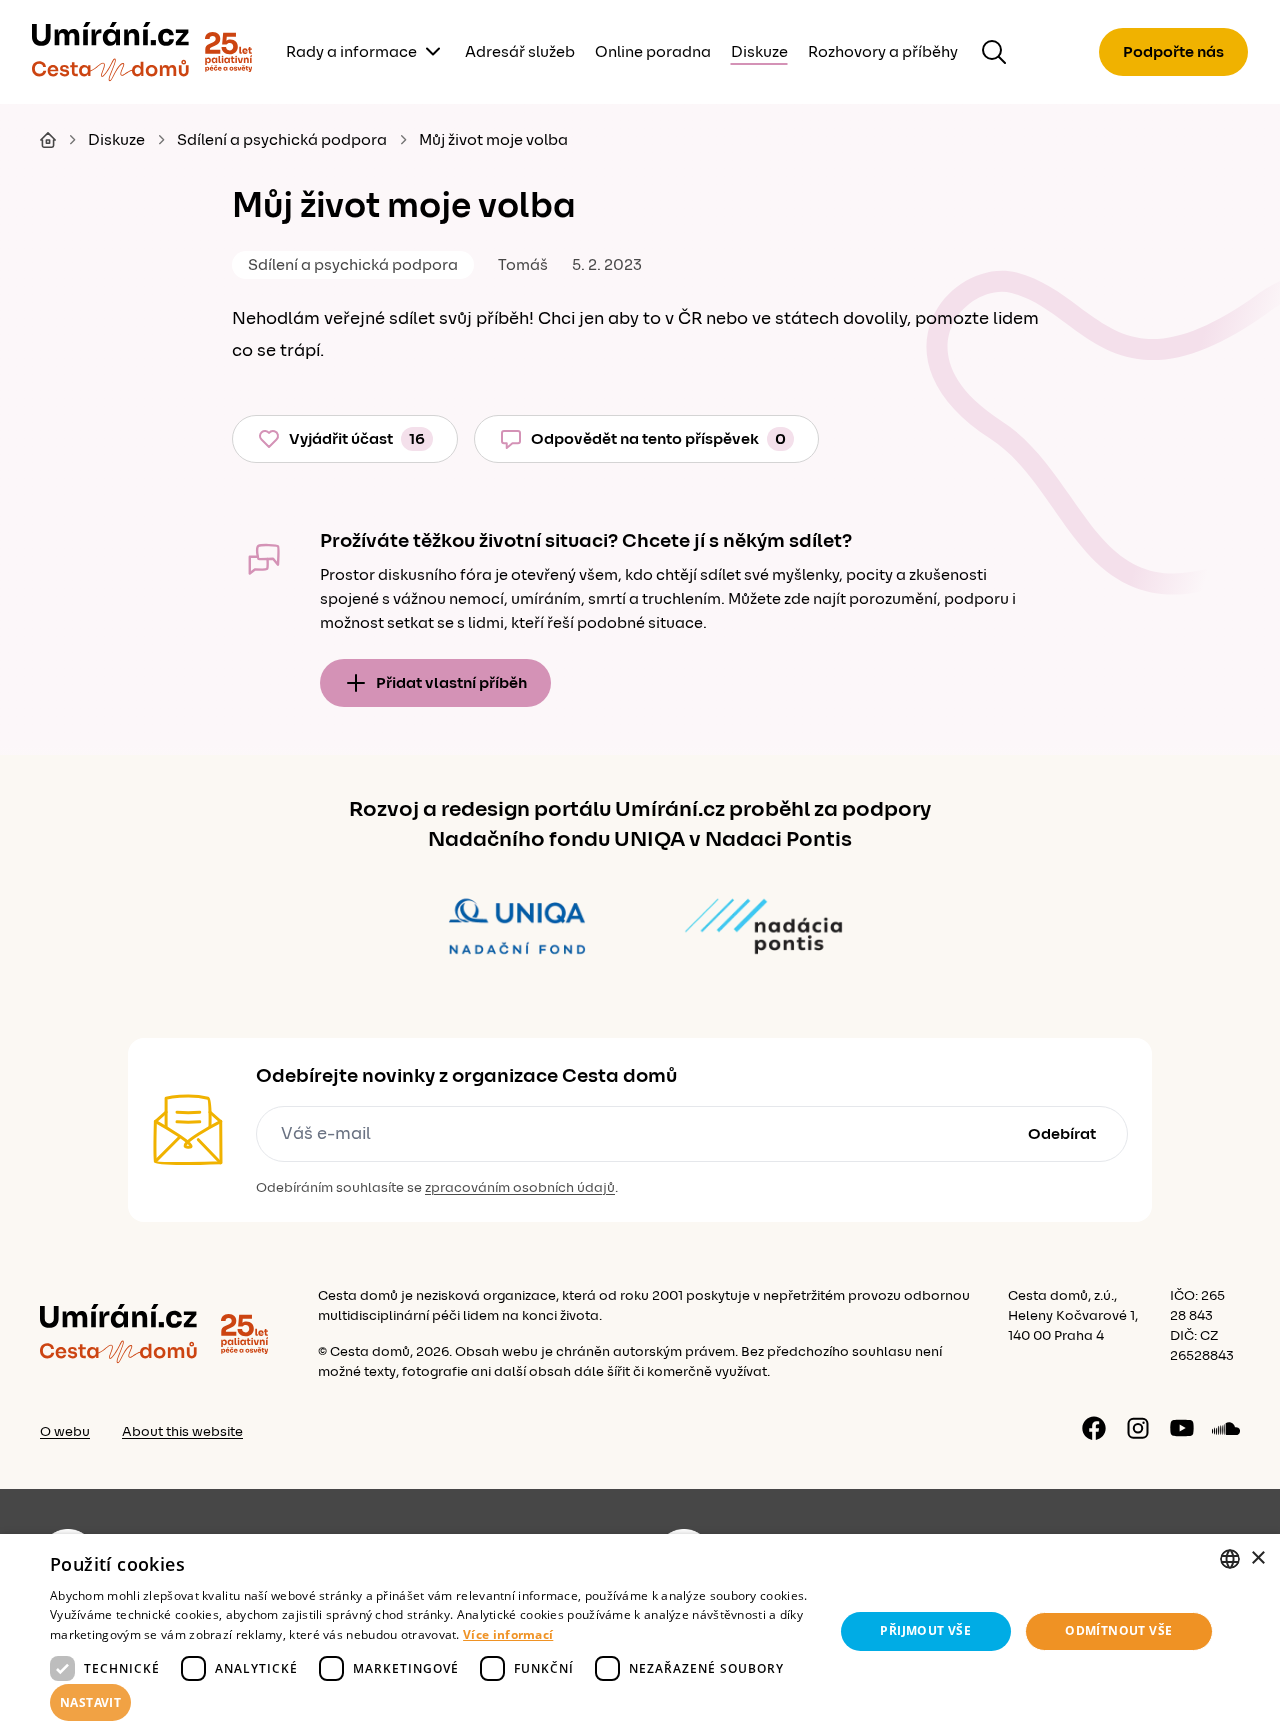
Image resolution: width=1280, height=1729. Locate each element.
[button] (430, 1703)
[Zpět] (110, 52)
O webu (65, 1432)
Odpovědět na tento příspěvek (658, 439)
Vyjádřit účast (357, 439)
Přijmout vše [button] (925, 1630)
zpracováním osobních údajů (520, 1188)
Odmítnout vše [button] (1118, 1630)
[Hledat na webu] (994, 52)
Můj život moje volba (493, 140)
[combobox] (1230, 1559)
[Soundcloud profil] (1226, 1428)
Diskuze (759, 52)
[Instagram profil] (1138, 1428)
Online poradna (653, 52)
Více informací (508, 1634)
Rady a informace (351, 52)
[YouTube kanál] (1182, 1428)
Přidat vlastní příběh (451, 683)
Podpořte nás (1173, 52)
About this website (182, 1432)
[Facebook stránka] (1094, 1428)
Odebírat (1062, 1134)
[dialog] (640, 1631)
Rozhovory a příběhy (883, 52)
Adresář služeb (520, 52)
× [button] (1257, 1558)
